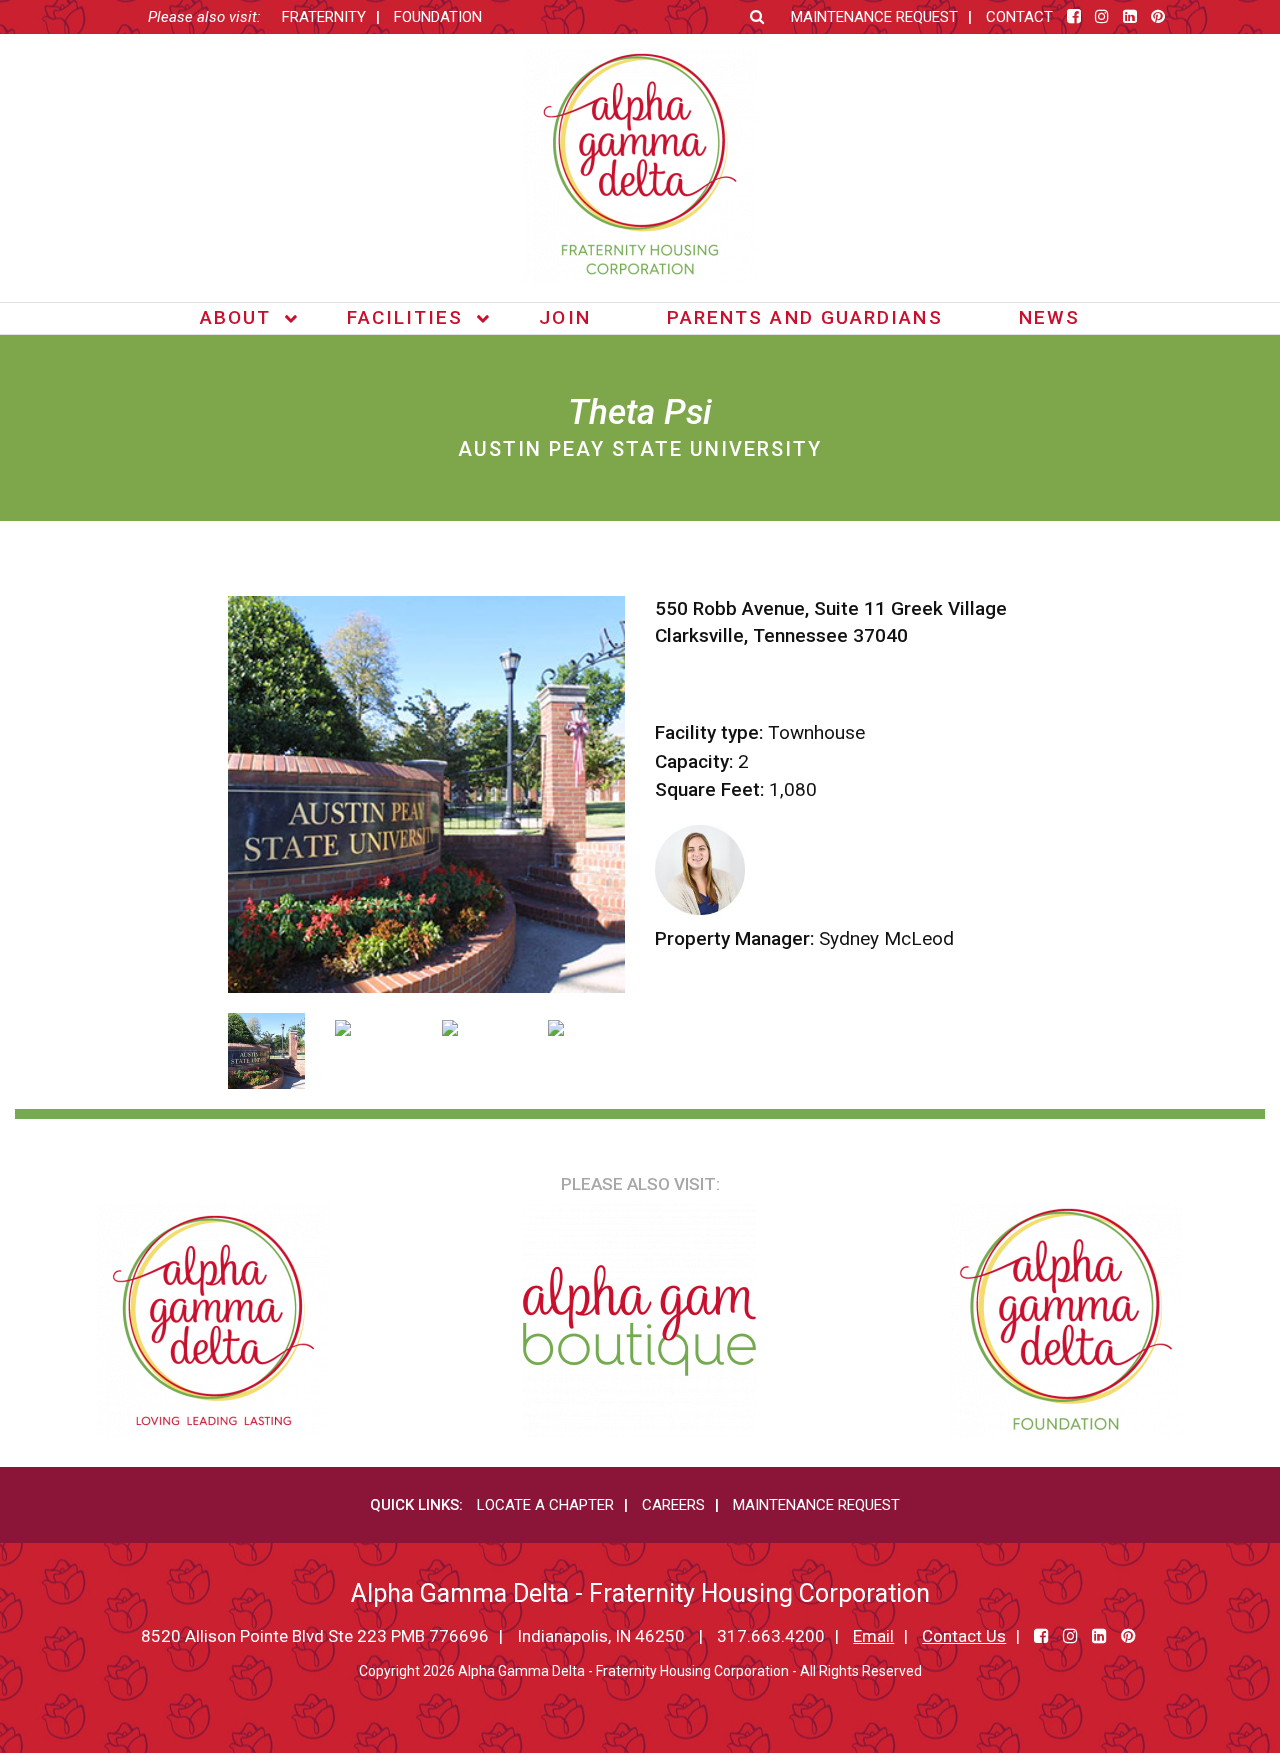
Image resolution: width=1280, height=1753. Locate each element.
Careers (673, 1505)
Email (873, 1636)
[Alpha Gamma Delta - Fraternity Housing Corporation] (640, 165)
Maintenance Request (874, 17)
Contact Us (964, 1636)
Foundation (438, 17)
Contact (1019, 17)
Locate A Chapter (545, 1505)
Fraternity (324, 17)
